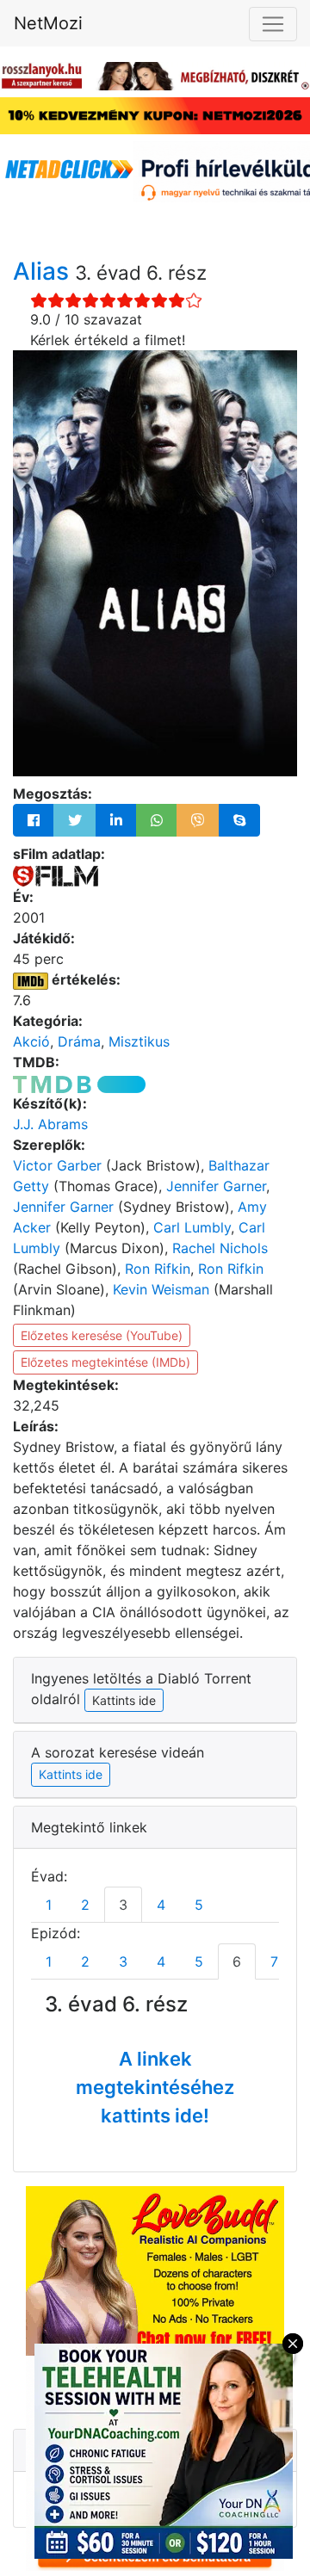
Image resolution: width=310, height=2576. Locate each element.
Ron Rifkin (158, 1269)
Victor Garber (57, 1165)
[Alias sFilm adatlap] (56, 874)
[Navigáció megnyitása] (273, 24)
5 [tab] (199, 1905)
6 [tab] (237, 1961)
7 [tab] (274, 1961)
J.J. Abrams (50, 1124)
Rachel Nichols (220, 1248)
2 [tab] (85, 1905)
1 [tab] (49, 1905)
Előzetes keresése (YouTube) (102, 1335)
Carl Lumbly (192, 1227)
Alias (44, 271)
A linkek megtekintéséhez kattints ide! (155, 2087)
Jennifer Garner (216, 1186)
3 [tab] (123, 1905)
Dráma (79, 1041)
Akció (31, 1041)
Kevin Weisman (161, 1289)
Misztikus (139, 1041)
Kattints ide (71, 1774)
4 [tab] (161, 1905)
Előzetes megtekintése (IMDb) (105, 1362)
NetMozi (48, 23)
